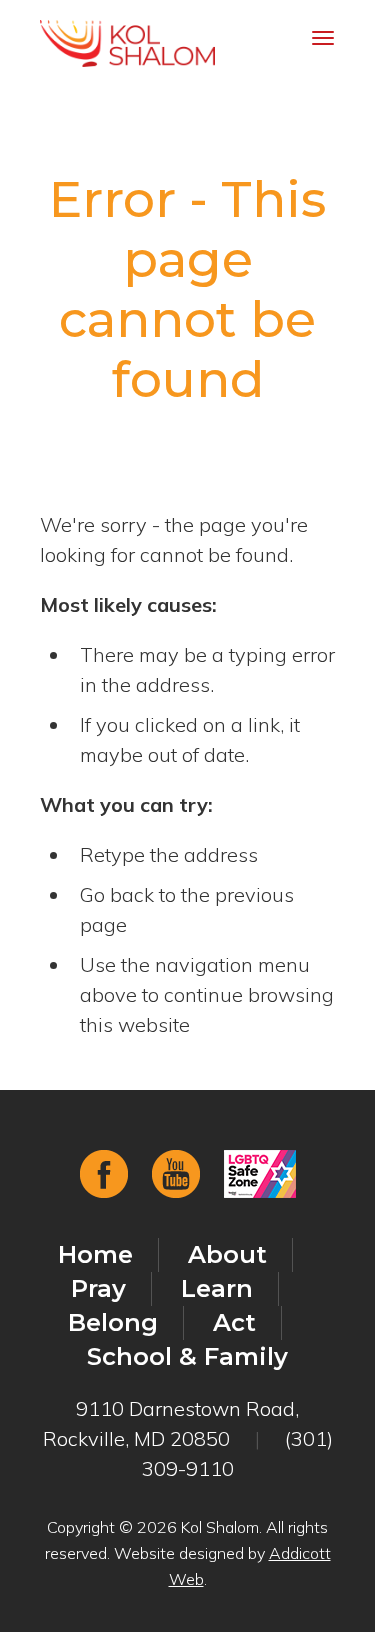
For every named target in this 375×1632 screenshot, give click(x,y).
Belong (113, 1322)
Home (95, 1254)
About (227, 1254)
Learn (217, 1288)
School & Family (187, 1356)
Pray (98, 1288)
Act (234, 1322)
